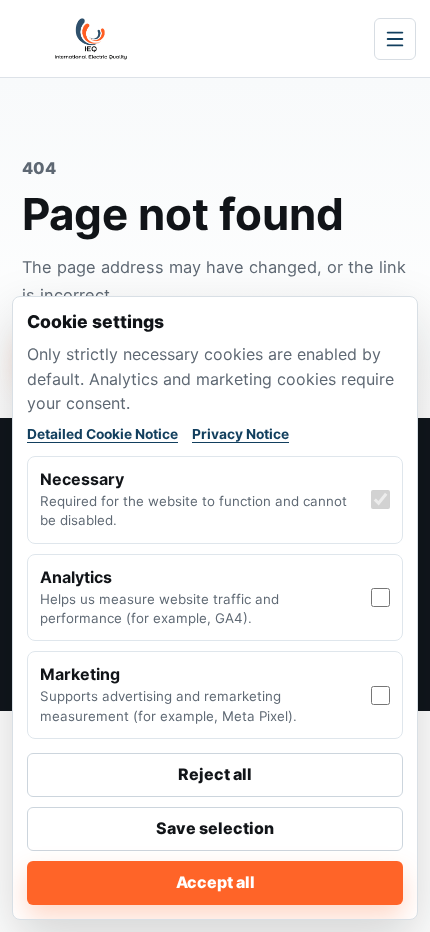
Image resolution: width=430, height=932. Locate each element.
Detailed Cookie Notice (102, 434)
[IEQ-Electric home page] (91, 39)
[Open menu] (395, 39)
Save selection (215, 828)
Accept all (215, 882)
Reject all (215, 774)
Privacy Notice (240, 434)
